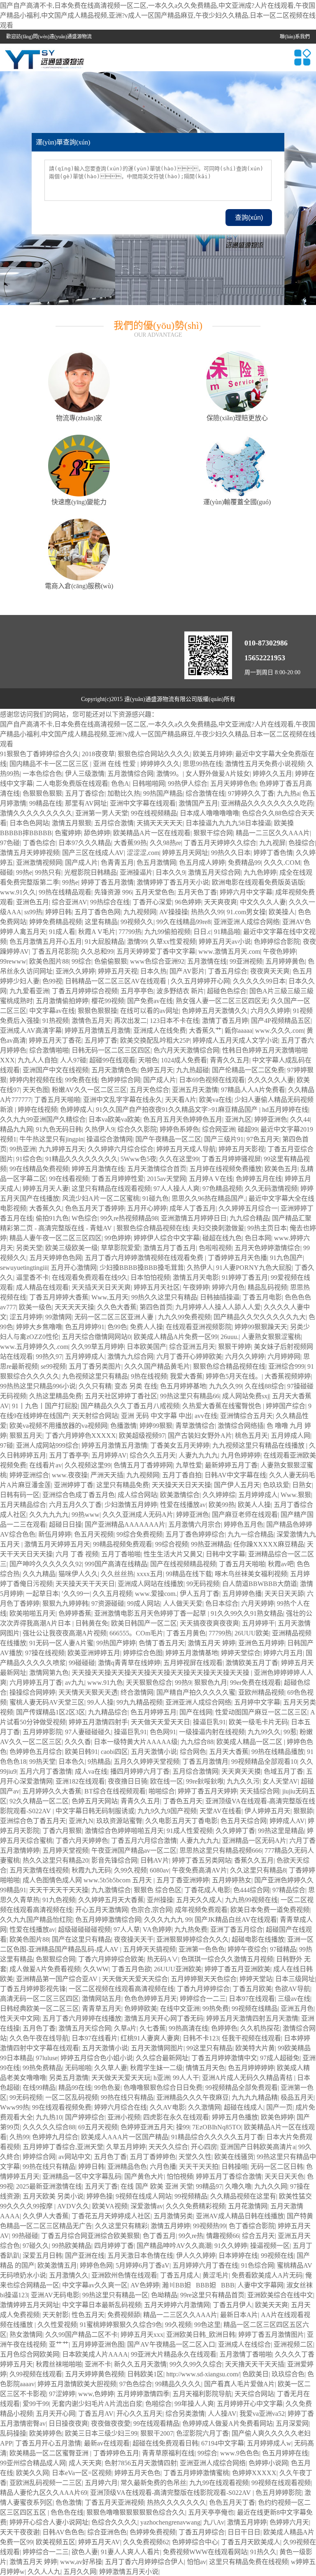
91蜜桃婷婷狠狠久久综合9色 (121, 2325)
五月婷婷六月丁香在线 (205, 2265)
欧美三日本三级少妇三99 (101, 2433)
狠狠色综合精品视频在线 (153, 1228)
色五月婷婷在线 (285, 2453)
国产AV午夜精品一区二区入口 (171, 2344)
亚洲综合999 (286, 1366)
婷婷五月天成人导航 (186, 1149)
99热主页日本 (267, 1228)
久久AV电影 (167, 2107)
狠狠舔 (303, 1811)
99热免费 (216, 2009)
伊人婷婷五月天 (267, 1811)
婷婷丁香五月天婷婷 (207, 1791)
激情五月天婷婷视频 (30, 853)
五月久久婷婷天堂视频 (146, 1762)
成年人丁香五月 (193, 1208)
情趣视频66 (223, 2236)
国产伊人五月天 (237, 1485)
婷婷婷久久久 (160, 764)
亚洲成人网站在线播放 (151, 1584)
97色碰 (10, 843)
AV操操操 (174, 912)
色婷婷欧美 (141, 2009)
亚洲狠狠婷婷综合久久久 (193, 1939)
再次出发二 (130, 1021)
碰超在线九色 (222, 1238)
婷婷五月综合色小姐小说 (97, 2058)
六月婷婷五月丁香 (36, 1683)
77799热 (130, 932)
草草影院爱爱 (121, 1248)
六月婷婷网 (284, 1357)
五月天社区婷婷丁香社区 (121, 1396)
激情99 (137, 942)
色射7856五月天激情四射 (141, 2463)
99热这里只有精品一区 (115, 2295)
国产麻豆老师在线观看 (245, 1515)
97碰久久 (36, 2246)
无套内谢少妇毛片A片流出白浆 (97, 2404)
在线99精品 (39, 2088)
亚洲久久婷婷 (75, 971)
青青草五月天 (102, 2009)
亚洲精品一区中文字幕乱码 (82, 2177)
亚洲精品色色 (127, 2167)
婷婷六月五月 (283, 1653)
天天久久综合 (168, 2147)
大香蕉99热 (130, 843)
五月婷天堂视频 (65, 1850)
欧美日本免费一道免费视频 (270, 1910)
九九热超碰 (193, 1070)
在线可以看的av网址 (150, 1011)
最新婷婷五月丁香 (231, 1465)
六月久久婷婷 (270, 1011)
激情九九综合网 (130, 1357)
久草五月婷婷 (126, 2147)
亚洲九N (81, 1821)
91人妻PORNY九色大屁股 (254, 1268)
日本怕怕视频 (150, 1278)
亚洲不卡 (98, 2364)
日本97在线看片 (95, 2038)
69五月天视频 (98, 2127)
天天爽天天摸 (241, 1771)
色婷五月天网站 (95, 1801)
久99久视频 (130, 1870)
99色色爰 (107, 2088)
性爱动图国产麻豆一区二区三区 (261, 1712)
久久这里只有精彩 (121, 2226)
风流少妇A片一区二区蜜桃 (101, 1198)
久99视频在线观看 (36, 2374)
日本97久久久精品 (85, 843)
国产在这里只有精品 (81, 1939)
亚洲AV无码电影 (55, 2295)
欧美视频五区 (56, 2542)
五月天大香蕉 (229, 1752)
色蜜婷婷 (68, 833)
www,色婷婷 (96, 2394)
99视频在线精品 (255, 2009)
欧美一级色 (35, 1307)
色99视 (52, 981)
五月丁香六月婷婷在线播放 (82, 2018)
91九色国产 (286, 1258)
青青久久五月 (230, 1060)
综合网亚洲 (218, 1129)
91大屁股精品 (105, 942)
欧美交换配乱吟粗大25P (155, 1040)
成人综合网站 (137, 1495)
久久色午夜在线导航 (39, 2038)
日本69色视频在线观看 (212, 1080)
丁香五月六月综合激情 (144, 1841)
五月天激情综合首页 (157, 1169)
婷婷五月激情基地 (192, 1653)
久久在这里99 (179, 1159)
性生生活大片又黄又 (173, 1554)
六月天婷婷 (258, 1604)
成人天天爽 (85, 2463)
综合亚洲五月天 (192, 1347)
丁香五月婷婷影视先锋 (33, 1989)
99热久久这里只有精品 (164, 1297)
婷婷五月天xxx (142, 2335)
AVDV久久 (73, 2206)
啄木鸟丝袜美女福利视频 (251, 1574)
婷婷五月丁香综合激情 (229, 2177)
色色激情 (69, 2503)
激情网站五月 (102, 1999)
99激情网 (58, 1317)
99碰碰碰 (82, 1663)
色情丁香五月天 (162, 1643)
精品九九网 (16, 1129)
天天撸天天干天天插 (255, 2364)
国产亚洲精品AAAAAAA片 (125, 1524)
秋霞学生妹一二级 (156, 2068)
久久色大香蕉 (117, 1307)
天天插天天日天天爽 (101, 1287)
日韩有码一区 (20, 1495)
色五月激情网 (156, 863)
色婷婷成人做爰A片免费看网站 (228, 2423)
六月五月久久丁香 (75, 1505)
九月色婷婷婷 (241, 1455)
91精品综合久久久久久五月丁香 (217, 2137)
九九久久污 (243, 1781)
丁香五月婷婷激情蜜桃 (196, 2473)
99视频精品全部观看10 (264, 1762)
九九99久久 (264, 1732)
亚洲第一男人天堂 (102, 813)
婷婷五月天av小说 (225, 942)
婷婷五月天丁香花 (55, 1040)
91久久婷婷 (231, 2246)
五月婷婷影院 (42, 1732)
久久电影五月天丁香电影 (181, 1821)
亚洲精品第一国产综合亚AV (58, 1979)
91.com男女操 (246, 912)
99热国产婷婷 (116, 1643)
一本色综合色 (42, 774)
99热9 (183, 1683)
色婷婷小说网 (268, 2463)
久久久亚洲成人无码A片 (138, 1515)
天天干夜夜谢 (20, 2532)
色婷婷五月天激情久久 (215, 1011)
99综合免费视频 (139, 1534)
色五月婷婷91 (85, 1327)
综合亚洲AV (70, 902)
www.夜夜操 (70, 1475)
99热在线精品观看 (65, 892)
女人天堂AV (280, 1781)
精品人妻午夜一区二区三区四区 (56, 1238)
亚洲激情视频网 (39, 863)
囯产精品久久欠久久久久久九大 (260, 1317)
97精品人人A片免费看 (253, 1090)
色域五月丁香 (283, 1771)
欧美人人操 (254, 1505)
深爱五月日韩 (42, 2256)
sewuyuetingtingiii (24, 1268)
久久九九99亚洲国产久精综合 (43, 1119)
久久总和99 (97, 951)
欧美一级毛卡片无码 (258, 1722)
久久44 (300, 1119)
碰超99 (248, 1129)
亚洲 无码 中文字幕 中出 (156, 1416)
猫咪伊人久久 (78, 1574)
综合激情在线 (205, 793)
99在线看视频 (69, 1179)
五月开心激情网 (74, 1268)
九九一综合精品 (251, 1534)
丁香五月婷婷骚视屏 (231, 1159)
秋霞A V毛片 (97, 932)
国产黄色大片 (144, 2177)
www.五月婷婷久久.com (34, 1347)
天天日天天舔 (284, 1594)
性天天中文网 (20, 2018)
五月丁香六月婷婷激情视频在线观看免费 (145, 1258)
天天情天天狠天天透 (88, 1692)
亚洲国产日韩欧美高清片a (258, 2147)
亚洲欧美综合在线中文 (280, 2295)
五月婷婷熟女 (232, 1880)
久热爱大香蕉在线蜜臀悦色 (223, 1406)
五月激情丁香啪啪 (246, 2354)
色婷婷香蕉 (75, 1613)
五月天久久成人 (199, 1900)
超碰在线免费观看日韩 (165, 2443)
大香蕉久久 (46, 1208)
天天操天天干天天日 (85, 1584)
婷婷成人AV (287, 1821)
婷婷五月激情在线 (98, 1169)
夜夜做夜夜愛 (111, 2423)
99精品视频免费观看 (123, 1544)
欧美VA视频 (110, 2206)
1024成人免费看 (184, 1060)
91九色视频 (59, 1900)
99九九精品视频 (139, 1702)
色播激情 (123, 1426)
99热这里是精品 (281, 1831)
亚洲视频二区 (293, 2344)
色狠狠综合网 (56, 1959)
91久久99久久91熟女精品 (247, 1613)
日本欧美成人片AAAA (95, 2354)
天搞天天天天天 (160, 823)
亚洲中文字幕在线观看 (143, 803)
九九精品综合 (108, 1712)
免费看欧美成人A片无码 (267, 2275)
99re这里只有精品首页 (212, 2295)
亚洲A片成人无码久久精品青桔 (248, 2078)
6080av (159, 1870)
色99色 (117, 1327)
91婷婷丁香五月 (245, 1278)
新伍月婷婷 (55, 1534)
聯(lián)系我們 (295, 37)
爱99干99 (36, 2404)
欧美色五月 (281, 1169)
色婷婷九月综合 (55, 2137)
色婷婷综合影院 (277, 942)
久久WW (96, 1969)
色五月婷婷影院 (279, 2493)
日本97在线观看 (252, 1999)
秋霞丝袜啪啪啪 (59, 2364)
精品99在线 (75, 2088)
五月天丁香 (101, 2186)
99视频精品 (191, 2196)
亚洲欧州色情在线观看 (124, 2275)
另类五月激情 (69, 2078)
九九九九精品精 (255, 2097)
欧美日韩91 (81, 1752)
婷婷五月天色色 (137, 2473)
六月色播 (163, 2167)
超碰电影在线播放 (258, 1939)
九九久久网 (271, 2186)
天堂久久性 (195, 2157)
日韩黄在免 (92, 1623)
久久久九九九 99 (168, 1920)
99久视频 (178, 2325)
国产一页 (279, 2107)
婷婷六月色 (228, 1287)
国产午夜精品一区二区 (168, 1139)
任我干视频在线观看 (251, 2038)
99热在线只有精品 (127, 2097)
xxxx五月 (150, 1574)
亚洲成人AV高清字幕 (31, 1031)
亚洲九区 (238, 1119)
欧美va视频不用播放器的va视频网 (58, 1426)
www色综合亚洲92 (157, 961)
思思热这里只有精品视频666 (221, 1850)
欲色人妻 (85, 2552)
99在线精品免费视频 (39, 1169)
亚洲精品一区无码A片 (254, 1841)
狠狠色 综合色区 (158, 1890)
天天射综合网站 (95, 1416)
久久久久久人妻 (271, 1080)
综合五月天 (258, 2236)
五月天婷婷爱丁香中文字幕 (156, 951)
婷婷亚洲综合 (29, 1475)
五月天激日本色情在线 (140, 2256)
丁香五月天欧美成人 (251, 2542)
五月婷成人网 (290, 1436)
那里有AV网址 (86, 803)
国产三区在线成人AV (93, 853)
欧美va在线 (215, 1100)
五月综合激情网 (195, 1771)
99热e (24, 872)
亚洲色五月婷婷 (261, 1643)
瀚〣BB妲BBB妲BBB (198, 2285)
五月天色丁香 (197, 892)
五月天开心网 (56, 2414)
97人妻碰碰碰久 (88, 1732)
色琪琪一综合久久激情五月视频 (227, 1959)
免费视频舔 (124, 2315)
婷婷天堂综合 (241, 1653)
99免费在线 (81, 1080)
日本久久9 (170, 872)
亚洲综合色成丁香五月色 (79, 1495)
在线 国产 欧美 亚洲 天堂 (157, 2186)
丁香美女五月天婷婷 (180, 1445)
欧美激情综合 (180, 1495)
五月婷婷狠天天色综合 (204, 1979)
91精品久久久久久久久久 (81, 1159)
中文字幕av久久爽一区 (95, 2285)
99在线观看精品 (156, 2423)
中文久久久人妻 (263, 902)
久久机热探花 (260, 2028)
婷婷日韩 (58, 912)
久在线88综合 (265, 1386)
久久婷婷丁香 (235, 1831)
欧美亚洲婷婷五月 (94, 1653)
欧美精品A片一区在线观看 (152, 833)
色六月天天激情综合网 (186, 1050)
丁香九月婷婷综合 (203, 1989)
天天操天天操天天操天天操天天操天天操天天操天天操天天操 (161, 1673)
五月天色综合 (149, 1090)
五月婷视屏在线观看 (193, 1663)
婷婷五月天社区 (157, 1287)
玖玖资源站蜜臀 (119, 1821)
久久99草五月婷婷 (98, 1347)
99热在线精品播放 (278, 1752)
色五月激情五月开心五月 (46, 942)
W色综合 (85, 1218)
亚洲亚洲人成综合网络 (246, 922)
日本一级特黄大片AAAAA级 (136, 1742)
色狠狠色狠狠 (42, 793)
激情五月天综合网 (214, 872)
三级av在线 (294, 1999)
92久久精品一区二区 (39, 1801)
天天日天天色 (284, 2177)
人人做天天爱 (183, 1604)
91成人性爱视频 (190, 1831)
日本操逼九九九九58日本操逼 (228, 823)
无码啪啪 (78, 2068)
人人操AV (222, 2414)
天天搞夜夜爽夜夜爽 (209, 1623)
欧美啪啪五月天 (33, 1613)
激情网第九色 (49, 1673)
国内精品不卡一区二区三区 (50, 764)
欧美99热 (222, 1505)
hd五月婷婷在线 (285, 1110)
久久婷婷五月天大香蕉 (111, 1900)
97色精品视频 (222, 1189)
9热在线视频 (149, 1376)
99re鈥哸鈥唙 (205, 1781)
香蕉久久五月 (254, 1860)
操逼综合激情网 (109, 1139)
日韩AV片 (155, 1860)
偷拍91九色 (52, 1218)
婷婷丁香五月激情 (107, 882)
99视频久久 (137, 922)
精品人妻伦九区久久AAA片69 (44, 2493)
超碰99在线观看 (112, 1060)
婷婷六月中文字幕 (246, 892)
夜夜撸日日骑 (128, 1781)
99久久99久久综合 (196, 2364)
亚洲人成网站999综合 (47, 1445)
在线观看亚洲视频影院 (199, 1327)
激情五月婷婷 (170, 2226)
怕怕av (196, 2562)
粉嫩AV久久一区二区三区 (89, 1090)
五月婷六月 (101, 2483)
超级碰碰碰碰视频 (84, 1930)
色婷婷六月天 (289, 2522)
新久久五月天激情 (140, 2364)
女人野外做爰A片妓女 (218, 774)
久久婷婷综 (219, 1495)
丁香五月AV (96, 2414)
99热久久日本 (231, 853)
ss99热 (33, 912)
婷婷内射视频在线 (36, 1080)
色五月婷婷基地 (183, 1386)
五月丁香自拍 (182, 1475)
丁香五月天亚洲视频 (114, 2503)
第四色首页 (156, 1307)
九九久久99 (225, 1386)
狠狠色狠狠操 (98, 1011)
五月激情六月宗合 (195, 1524)
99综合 (81, 961)
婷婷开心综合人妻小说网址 (49, 2522)
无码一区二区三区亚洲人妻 (115, 1317)
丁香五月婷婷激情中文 (224, 2058)
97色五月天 (263, 1139)
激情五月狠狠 (72, 823)
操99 (183, 2127)
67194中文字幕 (223, 2443)
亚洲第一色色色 (202, 1949)
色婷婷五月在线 (259, 1179)
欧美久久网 (33, 2473)
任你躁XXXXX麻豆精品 (269, 1544)
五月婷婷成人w (269, 2443)
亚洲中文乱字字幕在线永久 (123, 1100)
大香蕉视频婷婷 (288, 1376)
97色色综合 (136, 2384)
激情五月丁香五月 (170, 1248)
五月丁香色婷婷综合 (195, 1534)
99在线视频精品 (154, 813)
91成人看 (62, 932)
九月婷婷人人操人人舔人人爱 (218, 1307)
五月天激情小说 (154, 1752)
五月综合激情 (114, 823)
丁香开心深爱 (152, 902)
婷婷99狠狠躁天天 (261, 1327)
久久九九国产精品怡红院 (36, 1920)
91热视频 (56, 1021)
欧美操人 (282, 912)
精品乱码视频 (267, 1287)
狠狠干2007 (157, 2433)
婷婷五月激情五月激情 (98, 1031)
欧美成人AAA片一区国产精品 (125, 2137)
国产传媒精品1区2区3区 (51, 1712)
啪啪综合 (162, 1791)
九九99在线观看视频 (219, 2483)
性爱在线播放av (183, 1505)
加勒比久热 (124, 793)
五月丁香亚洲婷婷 (183, 1880)
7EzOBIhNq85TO (217, 2127)
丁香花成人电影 (207, 1890)
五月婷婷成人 (85, 1357)
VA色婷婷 (157, 1930)
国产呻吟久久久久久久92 (46, 1564)
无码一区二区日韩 (277, 2167)
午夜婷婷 (196, 1287)
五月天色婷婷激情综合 (267, 1248)
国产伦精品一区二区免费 (248, 1070)
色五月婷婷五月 (153, 1712)
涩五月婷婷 (26, 1317)
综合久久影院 (137, 1129)
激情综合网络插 (241, 1426)
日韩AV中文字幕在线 (235, 1475)
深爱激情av (147, 2206)
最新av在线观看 (107, 2443)
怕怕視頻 (180, 2177)
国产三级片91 (224, 1139)
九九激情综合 (111, 1890)
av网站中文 (75, 2157)
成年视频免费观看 (201, 1910)
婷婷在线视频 (37, 1110)
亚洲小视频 (124, 2117)
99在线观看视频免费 (62, 2107)
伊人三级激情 (85, 774)
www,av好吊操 (81, 2562)
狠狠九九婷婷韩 (65, 1604)
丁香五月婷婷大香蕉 (59, 1297)
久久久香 (78, 1742)
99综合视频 (172, 1544)
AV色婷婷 (145, 2285)
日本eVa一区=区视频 (82, 2473)
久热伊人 (200, 1268)
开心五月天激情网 (102, 1910)
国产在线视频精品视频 (183, 1564)
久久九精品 (39, 1574)
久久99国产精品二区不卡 (81, 2335)
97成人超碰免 (280, 2058)
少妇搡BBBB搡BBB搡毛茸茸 (142, 1268)
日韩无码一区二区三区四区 (111, 1050)
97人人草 (127, 1930)
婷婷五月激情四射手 (98, 1722)
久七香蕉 (153, 2028)
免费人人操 (146, 1327)
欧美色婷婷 (277, 2117)
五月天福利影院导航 (202, 2394)
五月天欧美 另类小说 (53, 2196)
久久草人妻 (111, 2068)
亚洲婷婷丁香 (74, 1485)
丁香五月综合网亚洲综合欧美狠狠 (91, 2236)
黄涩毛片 (216, 2275)
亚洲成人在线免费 (160, 1031)
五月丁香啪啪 (121, 1554)
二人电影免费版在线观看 (72, 784)
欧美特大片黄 (255, 2048)
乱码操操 (13, 2433)
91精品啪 (227, 932)
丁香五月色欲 (131, 1969)
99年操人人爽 (194, 2404)
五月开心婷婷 (147, 1208)
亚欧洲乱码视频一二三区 (46, 2483)
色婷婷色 (224, 2028)
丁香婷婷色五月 (116, 2453)
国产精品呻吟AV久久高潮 (174, 2246)
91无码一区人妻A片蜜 (61, 1643)
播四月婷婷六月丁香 (140, 1771)
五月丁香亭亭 (69, 1455)
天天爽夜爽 (221, 902)
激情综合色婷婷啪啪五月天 (124, 1831)
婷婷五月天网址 (185, 853)
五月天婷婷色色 (233, 784)
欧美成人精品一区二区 (250, 1742)
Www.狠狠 (296, 1495)
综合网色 (193, 1752)
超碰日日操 (65, 1524)
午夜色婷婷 (279, 951)
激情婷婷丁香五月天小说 (173, 882)
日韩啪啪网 (149, 784)
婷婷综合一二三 (203, 1999)
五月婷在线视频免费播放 (225, 1169)
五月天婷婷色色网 (56, 1258)
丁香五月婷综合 (202, 2532)
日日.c (202, 932)
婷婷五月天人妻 (46, 1189)
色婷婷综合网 (121, 1080)
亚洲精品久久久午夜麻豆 (193, 2097)
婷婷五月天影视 (242, 1149)
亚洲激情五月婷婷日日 (194, 1218)
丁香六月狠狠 (62, 1831)
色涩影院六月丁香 (202, 2433)
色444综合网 (251, 1890)
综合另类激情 (185, 2414)
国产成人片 (81, 863)
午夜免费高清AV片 (200, 1870)
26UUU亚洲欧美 (178, 1969)
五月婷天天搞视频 (149, 1949)
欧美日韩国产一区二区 (144, 1623)
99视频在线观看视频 (281, 2483)
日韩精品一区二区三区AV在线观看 (116, 981)
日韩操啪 (235, 2167)
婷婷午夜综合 (247, 1949)
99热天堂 (42, 1762)
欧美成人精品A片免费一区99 (176, 1337)
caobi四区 (114, 1752)
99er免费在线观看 (256, 1683)
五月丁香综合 (85, 793)
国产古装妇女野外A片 (200, 1436)
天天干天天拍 (199, 2167)
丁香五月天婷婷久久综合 (220, 843)
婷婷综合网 (39, 2157)
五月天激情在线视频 (39, 1870)
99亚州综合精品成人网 (33, 2463)
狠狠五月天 (26, 1436)
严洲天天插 (107, 1475)
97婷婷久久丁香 (251, 793)
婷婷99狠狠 (156, 1426)
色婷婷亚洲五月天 (147, 2127)
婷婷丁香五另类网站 (202, 1860)
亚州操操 (160, 1900)
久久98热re (165, 843)
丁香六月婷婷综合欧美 (111, 1959)
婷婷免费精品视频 (56, 922)
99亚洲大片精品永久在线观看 (174, 2354)
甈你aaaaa (238, 1031)
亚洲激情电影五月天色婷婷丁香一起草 (151, 1613)
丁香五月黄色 (186, 1633)
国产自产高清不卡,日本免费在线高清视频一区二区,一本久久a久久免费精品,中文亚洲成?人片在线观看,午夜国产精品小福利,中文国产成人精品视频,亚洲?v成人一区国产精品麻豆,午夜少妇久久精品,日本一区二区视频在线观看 (158, 15)
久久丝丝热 (117, 1574)
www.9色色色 (240, 2453)
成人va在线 (91, 1771)
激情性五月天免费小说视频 (265, 764)
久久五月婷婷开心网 (200, 981)
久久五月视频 (112, 1594)
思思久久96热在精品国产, (209, 1198)
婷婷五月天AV (99, 2542)
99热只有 (48, 872)
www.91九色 (105, 1683)
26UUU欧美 (252, 1633)
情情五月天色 (205, 2068)
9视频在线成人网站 (144, 2196)
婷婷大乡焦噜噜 (39, 1327)
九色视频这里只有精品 (95, 1376)
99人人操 (100, 1702)
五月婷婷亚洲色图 (98, 2344)
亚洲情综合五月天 (246, 1416)
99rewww (13, 961)
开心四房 (204, 2147)
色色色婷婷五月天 (151, 1999)
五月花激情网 (248, 2206)
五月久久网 (80, 2572)
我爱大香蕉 (186, 1376)
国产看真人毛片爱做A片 (239, 2384)
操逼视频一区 (270, 2246)
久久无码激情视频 (271, 1189)
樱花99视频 (108, 1001)
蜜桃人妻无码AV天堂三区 (47, 1702)
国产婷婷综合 (85, 2117)
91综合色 (29, 1159)
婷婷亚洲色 (271, 1119)
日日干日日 (244, 2532)
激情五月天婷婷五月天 (57, 1544)
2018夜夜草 (98, 754)
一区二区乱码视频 (72, 2097)
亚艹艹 (59, 2344)
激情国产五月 (198, 803)
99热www (86, 1515)
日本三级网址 (295, 1979)
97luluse (47, 2058)
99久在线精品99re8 (184, 922)
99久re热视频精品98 (129, 1218)
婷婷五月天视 (118, 971)
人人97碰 (73, 1060)
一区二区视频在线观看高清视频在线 (121, 1989)
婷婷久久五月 (272, 774)
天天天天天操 (74, 1307)
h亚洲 (162, 2078)
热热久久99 (207, 912)
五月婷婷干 (258, 1623)
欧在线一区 (167, 1781)
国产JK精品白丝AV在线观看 (236, 1920)
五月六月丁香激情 (46, 1771)
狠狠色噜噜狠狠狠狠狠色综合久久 (136, 2512)
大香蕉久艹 (205, 1031)
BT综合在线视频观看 (115, 1791)
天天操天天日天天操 (181, 1485)
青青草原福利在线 (168, 2453)
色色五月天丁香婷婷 (95, 1208)
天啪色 (148, 1060)
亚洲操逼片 (136, 872)
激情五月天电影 (196, 1278)
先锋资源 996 (113, 892)
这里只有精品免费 (123, 1485)
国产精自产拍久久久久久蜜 (196, 1692)
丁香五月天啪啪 (57, 1100)
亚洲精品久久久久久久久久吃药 (267, 803)
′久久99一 (76, 1594)
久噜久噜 (238, 2186)
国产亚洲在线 (85, 2256)
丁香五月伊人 (232, 2305)
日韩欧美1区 (145, 2374)
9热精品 (99, 1762)
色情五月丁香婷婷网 (143, 1465)
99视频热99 (209, 2226)
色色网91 (163, 1732)
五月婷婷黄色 (285, 961)
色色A (120, 784)
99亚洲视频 (246, 961)
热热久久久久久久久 (177, 2503)
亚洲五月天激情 (195, 1090)
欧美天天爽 (272, 2305)
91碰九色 (156, 1198)
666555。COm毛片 (136, 1633)
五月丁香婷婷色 (153, 2157)
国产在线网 (196, 1712)
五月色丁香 (39, 2028)
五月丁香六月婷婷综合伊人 (144, 2562)
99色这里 (207, 2325)
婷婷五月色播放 (235, 2117)
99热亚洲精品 (211, 1544)
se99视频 (53, 1366)
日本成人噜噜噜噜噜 (209, 813)
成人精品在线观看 (42, 1287)
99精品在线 (46, 803)
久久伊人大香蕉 (46, 2216)
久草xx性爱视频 (173, 942)
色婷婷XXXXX (254, 2473)
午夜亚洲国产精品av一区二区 (134, 1850)
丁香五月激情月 (205, 1762)
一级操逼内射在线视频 (212, 1732)
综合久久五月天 (153, 1455)
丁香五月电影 (262, 1297)
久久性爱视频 (57, 2325)
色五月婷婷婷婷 (251, 2068)
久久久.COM (282, 863)
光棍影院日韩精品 (91, 872)
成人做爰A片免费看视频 (45, 1969)
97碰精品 (283, 1949)
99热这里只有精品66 (190, 1396)
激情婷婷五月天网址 (30, 2305)
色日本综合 (222, 1604)
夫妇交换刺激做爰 (218, 1228)
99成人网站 (144, 1604)
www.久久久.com (279, 1031)
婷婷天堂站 (256, 1979)
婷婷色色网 (96, 2265)
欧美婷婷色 (46, 2433)
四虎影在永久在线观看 (176, 2117)
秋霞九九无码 (91, 1870)
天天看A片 (181, 1100)
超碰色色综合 (227, 991)
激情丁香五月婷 (225, 1021)
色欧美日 (256, 2374)
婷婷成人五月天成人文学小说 (235, 1040)
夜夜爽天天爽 (270, 971)
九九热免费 (191, 1930)
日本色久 (72, 1762)
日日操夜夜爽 (68, 2423)
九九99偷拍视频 (167, 932)
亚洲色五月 (33, 902)
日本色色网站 (29, 823)
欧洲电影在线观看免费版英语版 (258, 882)
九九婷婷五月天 (62, 1149)
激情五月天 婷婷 (211, 1643)
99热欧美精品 (72, 2246)
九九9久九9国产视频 (167, 1811)
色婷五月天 (157, 1070)
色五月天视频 (94, 1534)
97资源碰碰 (108, 1604)
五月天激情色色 (114, 1070)
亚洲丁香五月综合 (237, 1930)
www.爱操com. (156, 1594)
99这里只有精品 (209, 2048)
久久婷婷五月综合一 (248, 1208)
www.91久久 (18, 892)
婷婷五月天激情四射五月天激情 (252, 2018)
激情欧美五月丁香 (252, 1663)
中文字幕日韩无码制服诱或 (95, 1811)
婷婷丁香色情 (273, 853)
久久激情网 (204, 2107)
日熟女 (302, 1485)
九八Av (214, 2522)
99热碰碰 (25, 2236)
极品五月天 (297, 2097)
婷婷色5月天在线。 (234, 1376)
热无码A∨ (163, 1959)
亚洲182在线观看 (80, 1781)
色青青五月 (117, 863)
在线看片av (45, 1465)
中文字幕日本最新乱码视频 (102, 2305)
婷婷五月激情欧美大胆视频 (77, 2384)
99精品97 (209, 2186)
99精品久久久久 (178, 2384)
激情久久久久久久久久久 (36, 813)
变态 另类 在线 (136, 1386)
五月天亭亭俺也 (211, 2512)
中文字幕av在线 (52, 1011)
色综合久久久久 (114, 2522)
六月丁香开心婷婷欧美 (189, 1357)
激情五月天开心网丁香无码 (164, 2018)
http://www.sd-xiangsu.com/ (203, 2374)
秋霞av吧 (281, 1564)
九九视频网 (140, 912)
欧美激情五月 (57, 2265)
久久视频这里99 (88, 1465)
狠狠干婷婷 (235, 1347)
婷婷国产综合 (286, 1406)
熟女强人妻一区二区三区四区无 (222, 1001)
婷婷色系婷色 (179, 1129)
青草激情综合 (195, 1426)
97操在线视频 (45, 1653)
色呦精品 (164, 2295)
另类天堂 (29, 1248)
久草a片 (125, 2028)
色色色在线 (67, 2512)
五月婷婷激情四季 (143, 2394)
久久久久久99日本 (259, 981)
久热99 (19, 2137)
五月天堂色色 (155, 892)
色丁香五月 (159, 2236)
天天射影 (56, 2315)
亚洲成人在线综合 (244, 2344)
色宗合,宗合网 (151, 1910)
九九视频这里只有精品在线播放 (259, 1445)
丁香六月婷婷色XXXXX (81, 1436)
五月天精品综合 (23, 1505)
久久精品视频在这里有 (243, 2196)
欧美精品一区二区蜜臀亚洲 (50, 2453)
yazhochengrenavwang (170, 2522)
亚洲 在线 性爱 (115, 764)
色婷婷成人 (77, 1110)
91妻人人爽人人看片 (130, 2552)
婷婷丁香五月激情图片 (271, 2335)
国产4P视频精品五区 (281, 1021)
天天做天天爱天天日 (160, 1722)
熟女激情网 (26, 2335)
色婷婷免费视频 (153, 2532)
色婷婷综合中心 (195, 2542)
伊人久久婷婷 (196, 2256)
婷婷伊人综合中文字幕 (167, 1238)
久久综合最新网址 (162, 2058)
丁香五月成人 (180, 2275)
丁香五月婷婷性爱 (118, 1179)
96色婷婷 (188, 902)
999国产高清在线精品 (116, 1564)
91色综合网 (258, 2265)
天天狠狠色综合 (149, 1683)
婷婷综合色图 (143, 1653)
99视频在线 (277, 2256)
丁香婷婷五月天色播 (237, 1258)
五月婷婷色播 (242, 1594)
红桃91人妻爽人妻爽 (150, 2038)
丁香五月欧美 (252, 1989)
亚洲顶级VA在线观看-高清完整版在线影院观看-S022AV (171, 2493)
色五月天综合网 (244, 1821)
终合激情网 (137, 1692)
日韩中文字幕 (225, 1554)
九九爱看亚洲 (29, 991)
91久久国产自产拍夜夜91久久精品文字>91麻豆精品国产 (178, 1110)
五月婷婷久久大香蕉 (52, 1791)
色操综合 (302, 843)
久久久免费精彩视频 (195, 2206)
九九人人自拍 (37, 1060)
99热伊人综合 (188, 784)
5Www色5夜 (138, 1159)
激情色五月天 (91, 1021)
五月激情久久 (69, 2275)
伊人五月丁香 (200, 1594)
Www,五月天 (110, 1297)
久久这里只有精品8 (258, 1870)
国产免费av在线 (150, 1001)
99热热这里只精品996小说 (38, 1386)
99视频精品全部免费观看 (242, 2088)
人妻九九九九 (198, 1455)
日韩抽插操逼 (220, 1297)
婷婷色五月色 (244, 1524)
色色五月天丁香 (232, 2503)
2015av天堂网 (166, 1179)
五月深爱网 (292, 2423)
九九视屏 (272, 843)
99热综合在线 (110, 902)
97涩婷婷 (62, 2394)
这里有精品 (101, 922)
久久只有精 (95, 1386)
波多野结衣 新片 (180, 991)
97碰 (7, 1445)
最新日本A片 (239, 2315)
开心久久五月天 (139, 2414)
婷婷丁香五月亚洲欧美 (237, 1969)
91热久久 (263, 2552)
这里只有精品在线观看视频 (111, 1189)
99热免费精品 (42, 2068)
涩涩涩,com (143, 853)
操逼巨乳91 (209, 1722)
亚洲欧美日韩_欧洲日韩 (201, 2335)
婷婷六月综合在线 (121, 2107)
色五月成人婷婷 (202, 863)
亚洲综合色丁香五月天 (33, 1821)
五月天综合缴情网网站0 (96, 1337)
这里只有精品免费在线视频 (249, 2562)
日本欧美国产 (146, 1347)
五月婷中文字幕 (257, 1702)
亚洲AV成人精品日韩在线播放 (240, 2216)
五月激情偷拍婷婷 (62, 1001)
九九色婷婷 (260, 872)
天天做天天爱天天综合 (135, 1979)
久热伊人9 (100, 1129)
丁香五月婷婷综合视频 (85, 991)
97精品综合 (289, 1890)
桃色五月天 (251, 1436)
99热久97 (49, 1357)
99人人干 (186, 2078)
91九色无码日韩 (59, 1129)
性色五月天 (88, 2315)
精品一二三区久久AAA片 (273, 833)
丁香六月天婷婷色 (82, 1841)
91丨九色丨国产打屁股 (45, 1406)
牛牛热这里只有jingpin (51, 1139)
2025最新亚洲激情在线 (49, 2186)
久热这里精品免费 (56, 1396)
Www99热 (15, 2107)
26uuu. (230, 1337)
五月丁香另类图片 (95, 1366)
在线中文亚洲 (180, 2009)
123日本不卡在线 (174, 1021)
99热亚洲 (23, 1149)
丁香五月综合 (228, 971)
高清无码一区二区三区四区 (39, 1999)
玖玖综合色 (288, 2374)
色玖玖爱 (276, 1485)
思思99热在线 (202, 764)
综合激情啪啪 (49, 1050)
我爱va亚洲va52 (262, 2414)
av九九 (75, 1683)
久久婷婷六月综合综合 (121, 1149)
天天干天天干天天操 (59, 1890)
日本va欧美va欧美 (114, 1119)
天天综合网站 (254, 2394)
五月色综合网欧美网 (30, 2354)
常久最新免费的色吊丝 (153, 2483)
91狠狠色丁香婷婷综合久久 (39, 754)
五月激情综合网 (130, 774)
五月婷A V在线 (211, 1179)
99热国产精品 (163, 793)
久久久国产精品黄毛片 (157, 1366)
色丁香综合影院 (252, 2226)
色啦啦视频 (215, 1248)
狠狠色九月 (211, 1683)
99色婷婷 (118, 1238)
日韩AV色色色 (63, 2532)
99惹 (290, 1732)
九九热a (288, 793)
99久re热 (191, 2236)
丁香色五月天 (183, 1801)
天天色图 (36, 1090)
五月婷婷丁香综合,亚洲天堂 (63, 2147)
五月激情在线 (207, 961)
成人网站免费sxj (246, 1396)
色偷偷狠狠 (111, 961)
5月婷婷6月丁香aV (143, 2265)
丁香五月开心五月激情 (48, 2443)
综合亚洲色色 (107, 2532)
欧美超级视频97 (142, 1436)
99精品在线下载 (189, 1574)
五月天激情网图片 (157, 2048)
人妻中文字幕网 (260, 2285)
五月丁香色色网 (98, 912)
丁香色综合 (39, 843)
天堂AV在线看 (221, 1811)
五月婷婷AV (109, 1455)
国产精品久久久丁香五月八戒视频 (130, 1406)
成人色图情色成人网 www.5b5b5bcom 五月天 (88, 1880)
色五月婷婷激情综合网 (108, 1920)
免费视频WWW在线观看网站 (205, 2552)
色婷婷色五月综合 (36, 1752)
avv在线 (206, 1416)
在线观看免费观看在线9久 (90, 1278)
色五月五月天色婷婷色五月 (183, 1119)
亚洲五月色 (297, 2009)
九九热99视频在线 (251, 1900)
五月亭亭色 (137, 991)
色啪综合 (158, 2404)
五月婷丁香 (101, 1040)
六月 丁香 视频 (77, 1554)
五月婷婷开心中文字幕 (250, 2404)
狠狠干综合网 (213, 833)
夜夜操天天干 (134, 1939)
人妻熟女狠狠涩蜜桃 (271, 1337)
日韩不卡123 (201, 2038)
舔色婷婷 (97, 833)
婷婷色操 (100, 2196)
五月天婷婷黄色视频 (95, 2374)
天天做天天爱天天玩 (121, 2078)
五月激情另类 (173, 2216)
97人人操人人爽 (177, 1189)
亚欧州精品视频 (261, 1692)
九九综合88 (197, 1742)
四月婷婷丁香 (114, 2246)
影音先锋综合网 (114, 1860)
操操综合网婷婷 (33, 1692)
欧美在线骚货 (234, 2157)
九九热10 (49, 2117)
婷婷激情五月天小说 (129, 2572)
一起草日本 (42, 1594)
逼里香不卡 (33, 1278)
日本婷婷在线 (238, 2256)
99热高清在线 (188, 2028)
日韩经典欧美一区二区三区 (39, 2009)
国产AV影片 (187, 971)
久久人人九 (44, 2572)
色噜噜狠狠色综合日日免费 (163, 2088)
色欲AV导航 (293, 1989)
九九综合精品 (249, 1218)
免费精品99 (244, 863)
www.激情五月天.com (229, 951)
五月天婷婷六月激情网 (177, 2305)
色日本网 (258, 1238)
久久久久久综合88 (49, 2127)
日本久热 (153, 971)
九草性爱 (189, 1465)
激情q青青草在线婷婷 (129, 1663)
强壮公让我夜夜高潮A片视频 (65, 1633)
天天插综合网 (260, 1791)
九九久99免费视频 (184, 1317)
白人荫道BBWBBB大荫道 (260, 1584)
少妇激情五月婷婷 (131, 1505)
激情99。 (170, 774)
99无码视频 (203, 1584)
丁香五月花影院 (55, 951)
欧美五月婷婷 (213, 754)
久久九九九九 (49, 1515)
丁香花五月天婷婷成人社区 (111, 2216)
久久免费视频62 (146, 2542)
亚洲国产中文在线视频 (56, 1070)
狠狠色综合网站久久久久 (154, 754)
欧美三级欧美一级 (72, 1248)
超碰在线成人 (244, 2107)
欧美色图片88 (49, 961)
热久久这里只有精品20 (56, 1860)
